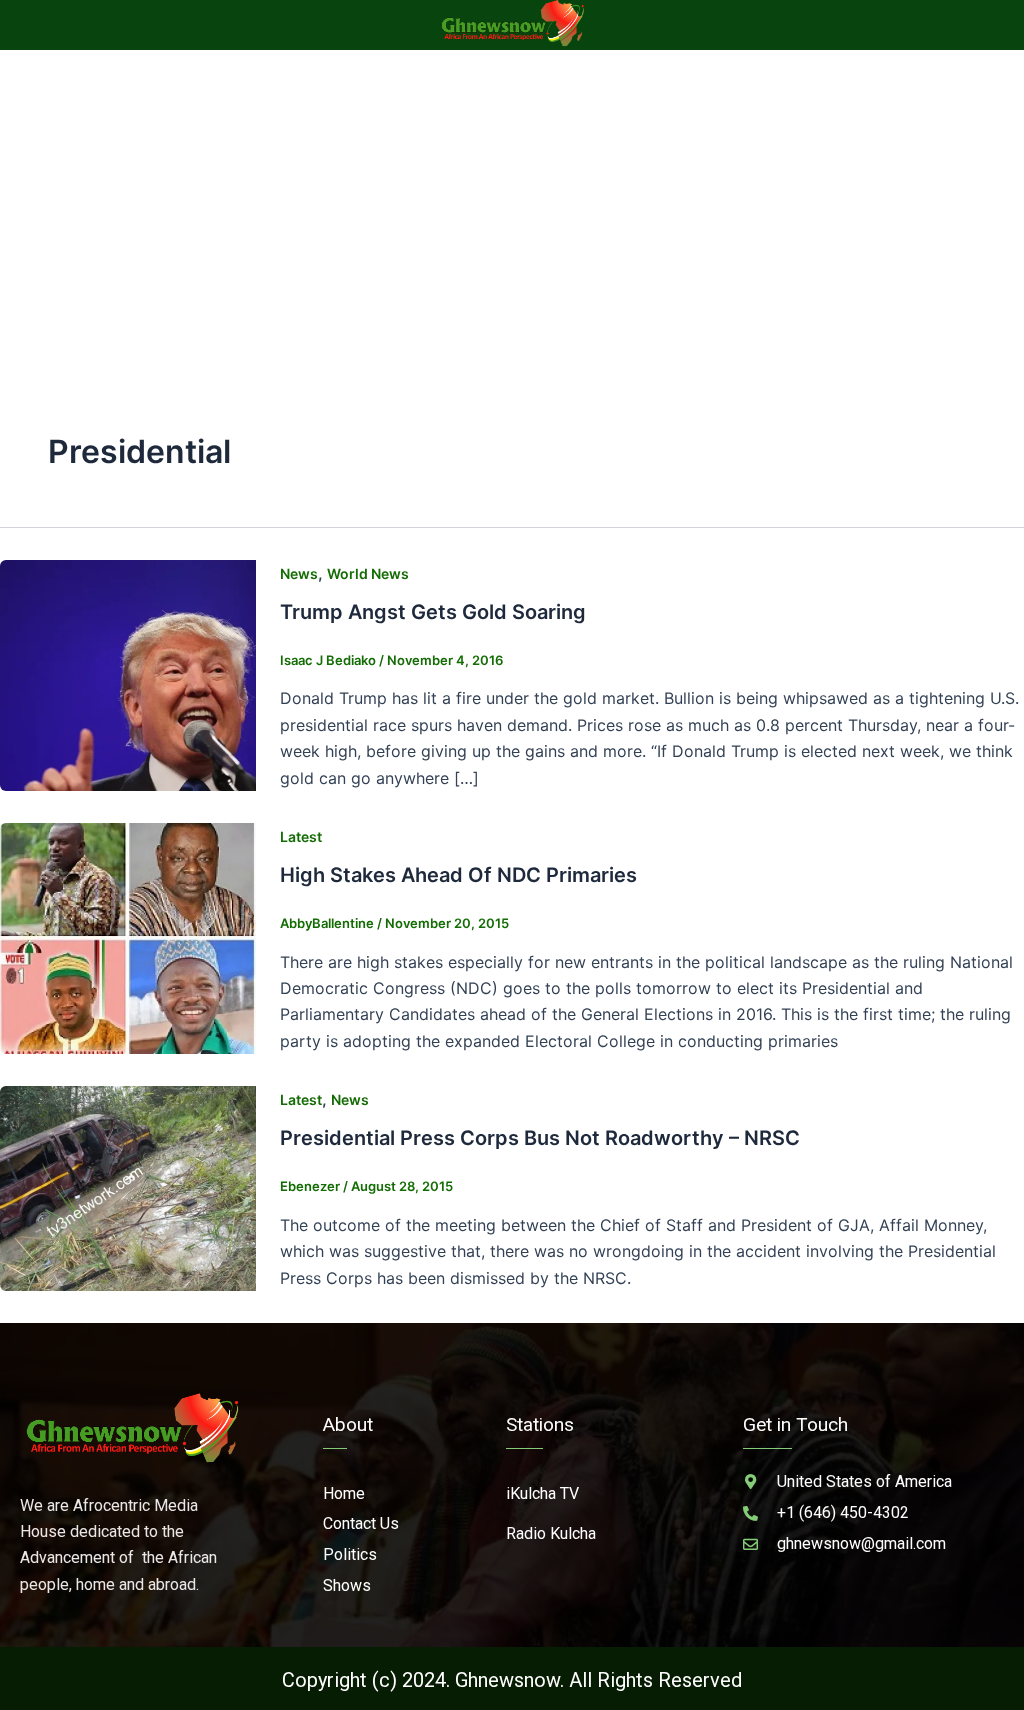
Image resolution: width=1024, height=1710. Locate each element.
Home (344, 1493)
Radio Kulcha (551, 1533)
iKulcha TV (542, 1493)
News (299, 573)
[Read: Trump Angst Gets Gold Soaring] (128, 674)
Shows (347, 1585)
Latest (301, 836)
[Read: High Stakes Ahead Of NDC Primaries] (128, 937)
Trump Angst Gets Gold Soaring (433, 612)
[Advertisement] (512, 200)
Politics (350, 1554)
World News (368, 573)
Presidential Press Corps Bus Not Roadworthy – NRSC (540, 1138)
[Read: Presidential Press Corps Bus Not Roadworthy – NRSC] (128, 1187)
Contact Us (361, 1523)
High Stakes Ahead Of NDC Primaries (458, 875)
